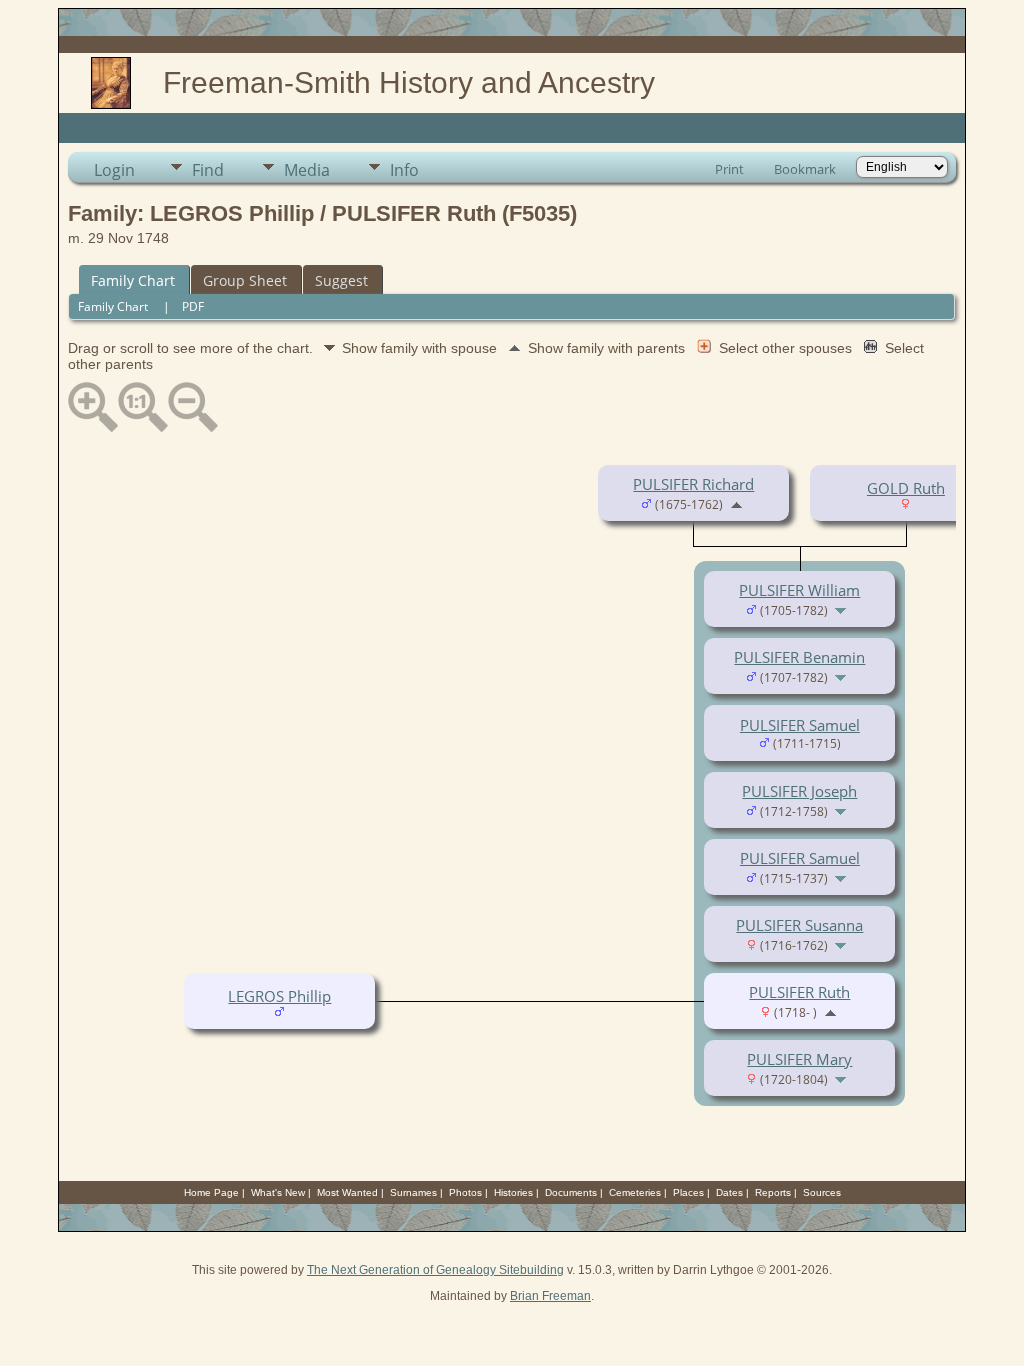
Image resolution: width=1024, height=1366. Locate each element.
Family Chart (133, 280)
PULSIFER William (799, 590)
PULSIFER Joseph (799, 791)
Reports (773, 1192)
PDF (193, 306)
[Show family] (842, 609)
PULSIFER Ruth (799, 992)
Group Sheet (245, 280)
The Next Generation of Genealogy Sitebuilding (435, 1270)
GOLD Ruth (906, 488)
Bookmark (805, 169)
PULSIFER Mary (799, 1059)
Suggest (341, 280)
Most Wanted (347, 1192)
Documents (571, 1192)
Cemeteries (635, 1192)
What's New (278, 1192)
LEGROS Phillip (279, 996)
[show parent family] (736, 503)
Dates (729, 1192)
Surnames (413, 1192)
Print (729, 169)
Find (208, 170)
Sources (822, 1192)
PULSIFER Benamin (799, 657)
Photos (465, 1192)
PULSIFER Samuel (800, 725)
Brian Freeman (550, 1296)
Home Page (211, 1192)
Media (307, 170)
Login (114, 170)
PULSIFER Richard (693, 484)
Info (404, 170)
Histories (513, 1192)
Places (688, 1192)
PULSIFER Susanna (799, 925)
